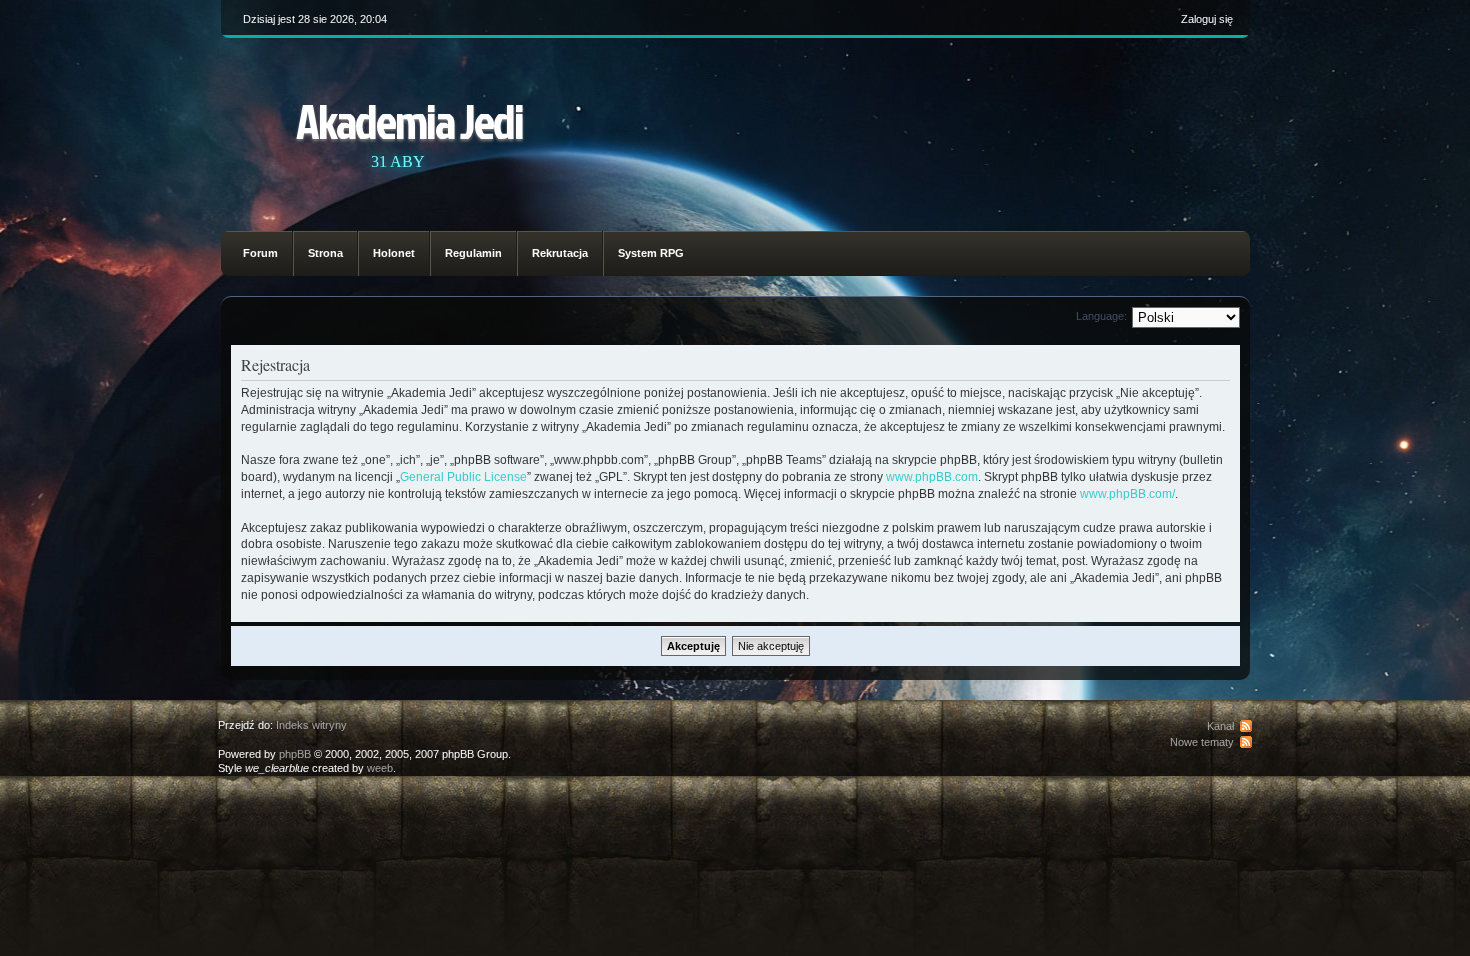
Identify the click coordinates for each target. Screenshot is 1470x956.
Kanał (1220, 726)
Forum (260, 253)
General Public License (463, 477)
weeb (380, 768)
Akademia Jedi (409, 120)
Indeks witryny (311, 725)
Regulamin (473, 253)
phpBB (295, 754)
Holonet (394, 253)
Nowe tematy (1202, 742)
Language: (1101, 316)
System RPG (651, 253)
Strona (325, 253)
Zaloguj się (1207, 19)
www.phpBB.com (932, 477)
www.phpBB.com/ (1127, 494)
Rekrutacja (560, 253)
